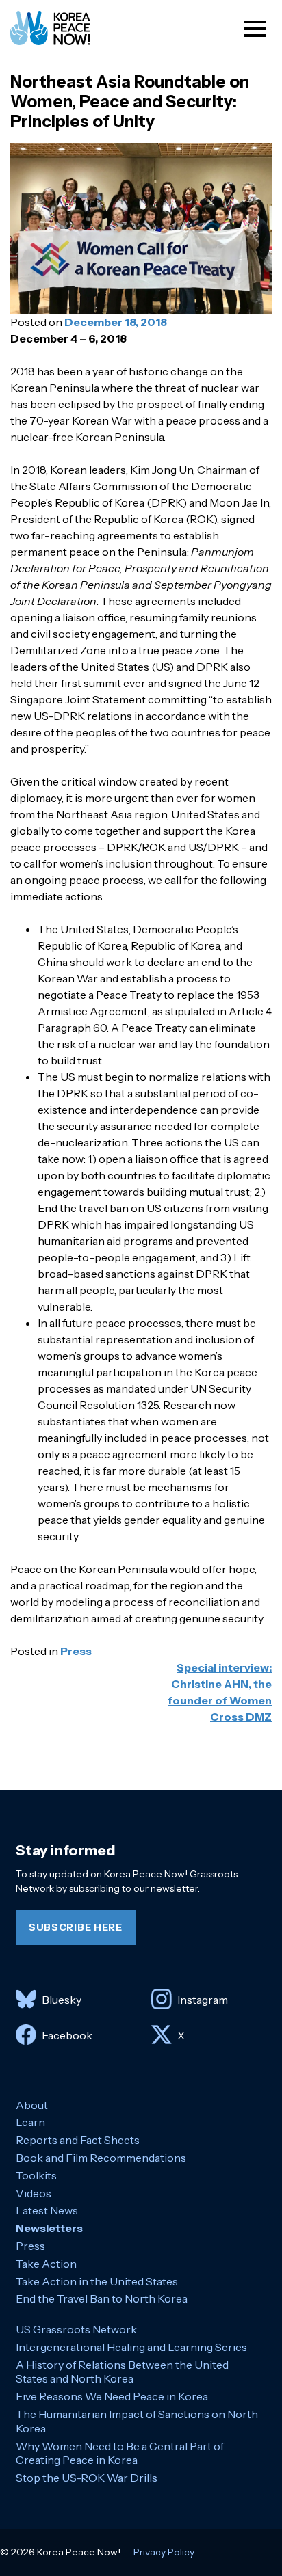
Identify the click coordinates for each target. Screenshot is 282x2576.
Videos (34, 2193)
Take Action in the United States (97, 2281)
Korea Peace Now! (63, 28)
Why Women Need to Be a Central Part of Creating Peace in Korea (120, 2453)
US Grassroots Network (76, 2329)
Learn (30, 2122)
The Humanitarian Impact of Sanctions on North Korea (137, 2421)
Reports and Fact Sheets (78, 2140)
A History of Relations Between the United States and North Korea (122, 2372)
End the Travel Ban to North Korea (102, 2298)
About (32, 2105)
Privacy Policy (164, 2552)
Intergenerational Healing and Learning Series (131, 2347)
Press (76, 1651)
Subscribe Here (76, 1927)
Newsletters (49, 2228)
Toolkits (36, 2175)
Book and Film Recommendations (101, 2158)
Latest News (47, 2210)
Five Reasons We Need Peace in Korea (112, 2396)
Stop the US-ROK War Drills (87, 2478)
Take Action (46, 2264)
